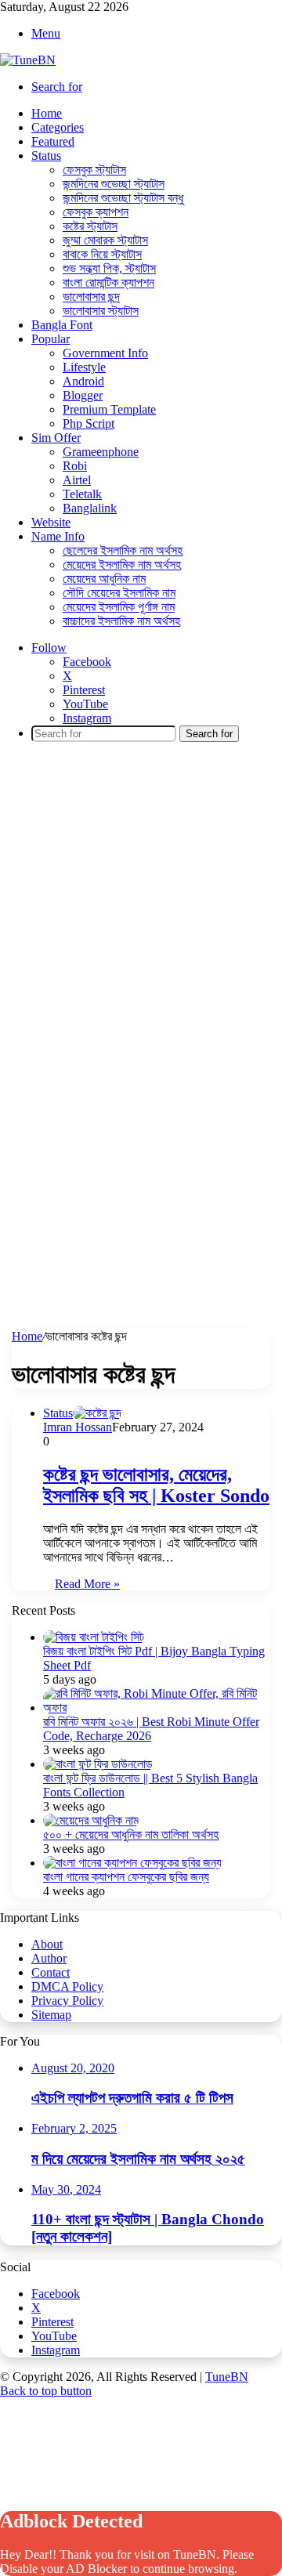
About (47, 1944)
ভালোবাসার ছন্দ (91, 297)
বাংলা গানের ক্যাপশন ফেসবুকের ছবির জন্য (126, 1877)
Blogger (83, 395)
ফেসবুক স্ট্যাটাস (94, 170)
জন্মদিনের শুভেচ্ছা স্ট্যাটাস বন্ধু (123, 198)
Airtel (77, 480)
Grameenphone (101, 452)
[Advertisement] (141, 899)
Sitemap (51, 2015)
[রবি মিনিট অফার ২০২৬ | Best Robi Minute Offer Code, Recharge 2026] (157, 1708)
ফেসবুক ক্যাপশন (96, 212)
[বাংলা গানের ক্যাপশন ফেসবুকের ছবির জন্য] (132, 1863)
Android (83, 381)
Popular (51, 339)
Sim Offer (56, 438)
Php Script (89, 423)
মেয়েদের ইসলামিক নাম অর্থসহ (122, 564)
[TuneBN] (28, 60)
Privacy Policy (67, 2001)
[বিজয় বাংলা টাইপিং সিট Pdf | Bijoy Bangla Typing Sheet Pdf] (94, 1637)
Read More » (87, 1584)
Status (46, 156)
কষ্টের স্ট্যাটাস (90, 226)
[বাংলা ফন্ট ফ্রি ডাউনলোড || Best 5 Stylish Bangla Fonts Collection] (98, 1764)
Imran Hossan (78, 1427)
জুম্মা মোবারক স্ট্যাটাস (105, 240)
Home (47, 113)
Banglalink (90, 508)
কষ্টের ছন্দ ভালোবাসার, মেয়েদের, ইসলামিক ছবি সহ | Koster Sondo (156, 1485)
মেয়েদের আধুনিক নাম (104, 579)
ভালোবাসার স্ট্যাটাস (101, 311)
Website (51, 522)
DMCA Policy (67, 1986)
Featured (53, 141)
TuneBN (227, 2377)
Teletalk (82, 494)
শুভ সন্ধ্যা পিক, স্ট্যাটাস (109, 268)
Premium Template (109, 409)
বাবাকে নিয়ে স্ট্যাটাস (102, 254)
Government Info (105, 353)
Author (49, 1958)
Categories (58, 127)
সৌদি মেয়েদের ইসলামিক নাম (119, 593)
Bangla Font (62, 325)
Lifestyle (84, 367)
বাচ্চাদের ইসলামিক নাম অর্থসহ (121, 621)
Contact (51, 1972)
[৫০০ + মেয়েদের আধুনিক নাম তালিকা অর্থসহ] (91, 1820)
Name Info (58, 536)
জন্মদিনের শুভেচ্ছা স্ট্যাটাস (114, 184)
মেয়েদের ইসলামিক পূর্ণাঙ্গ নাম (119, 607)
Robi (75, 466)
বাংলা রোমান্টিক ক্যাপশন (108, 282)
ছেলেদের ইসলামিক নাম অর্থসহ (123, 550)
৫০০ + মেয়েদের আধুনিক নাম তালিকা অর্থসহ (131, 1834)
